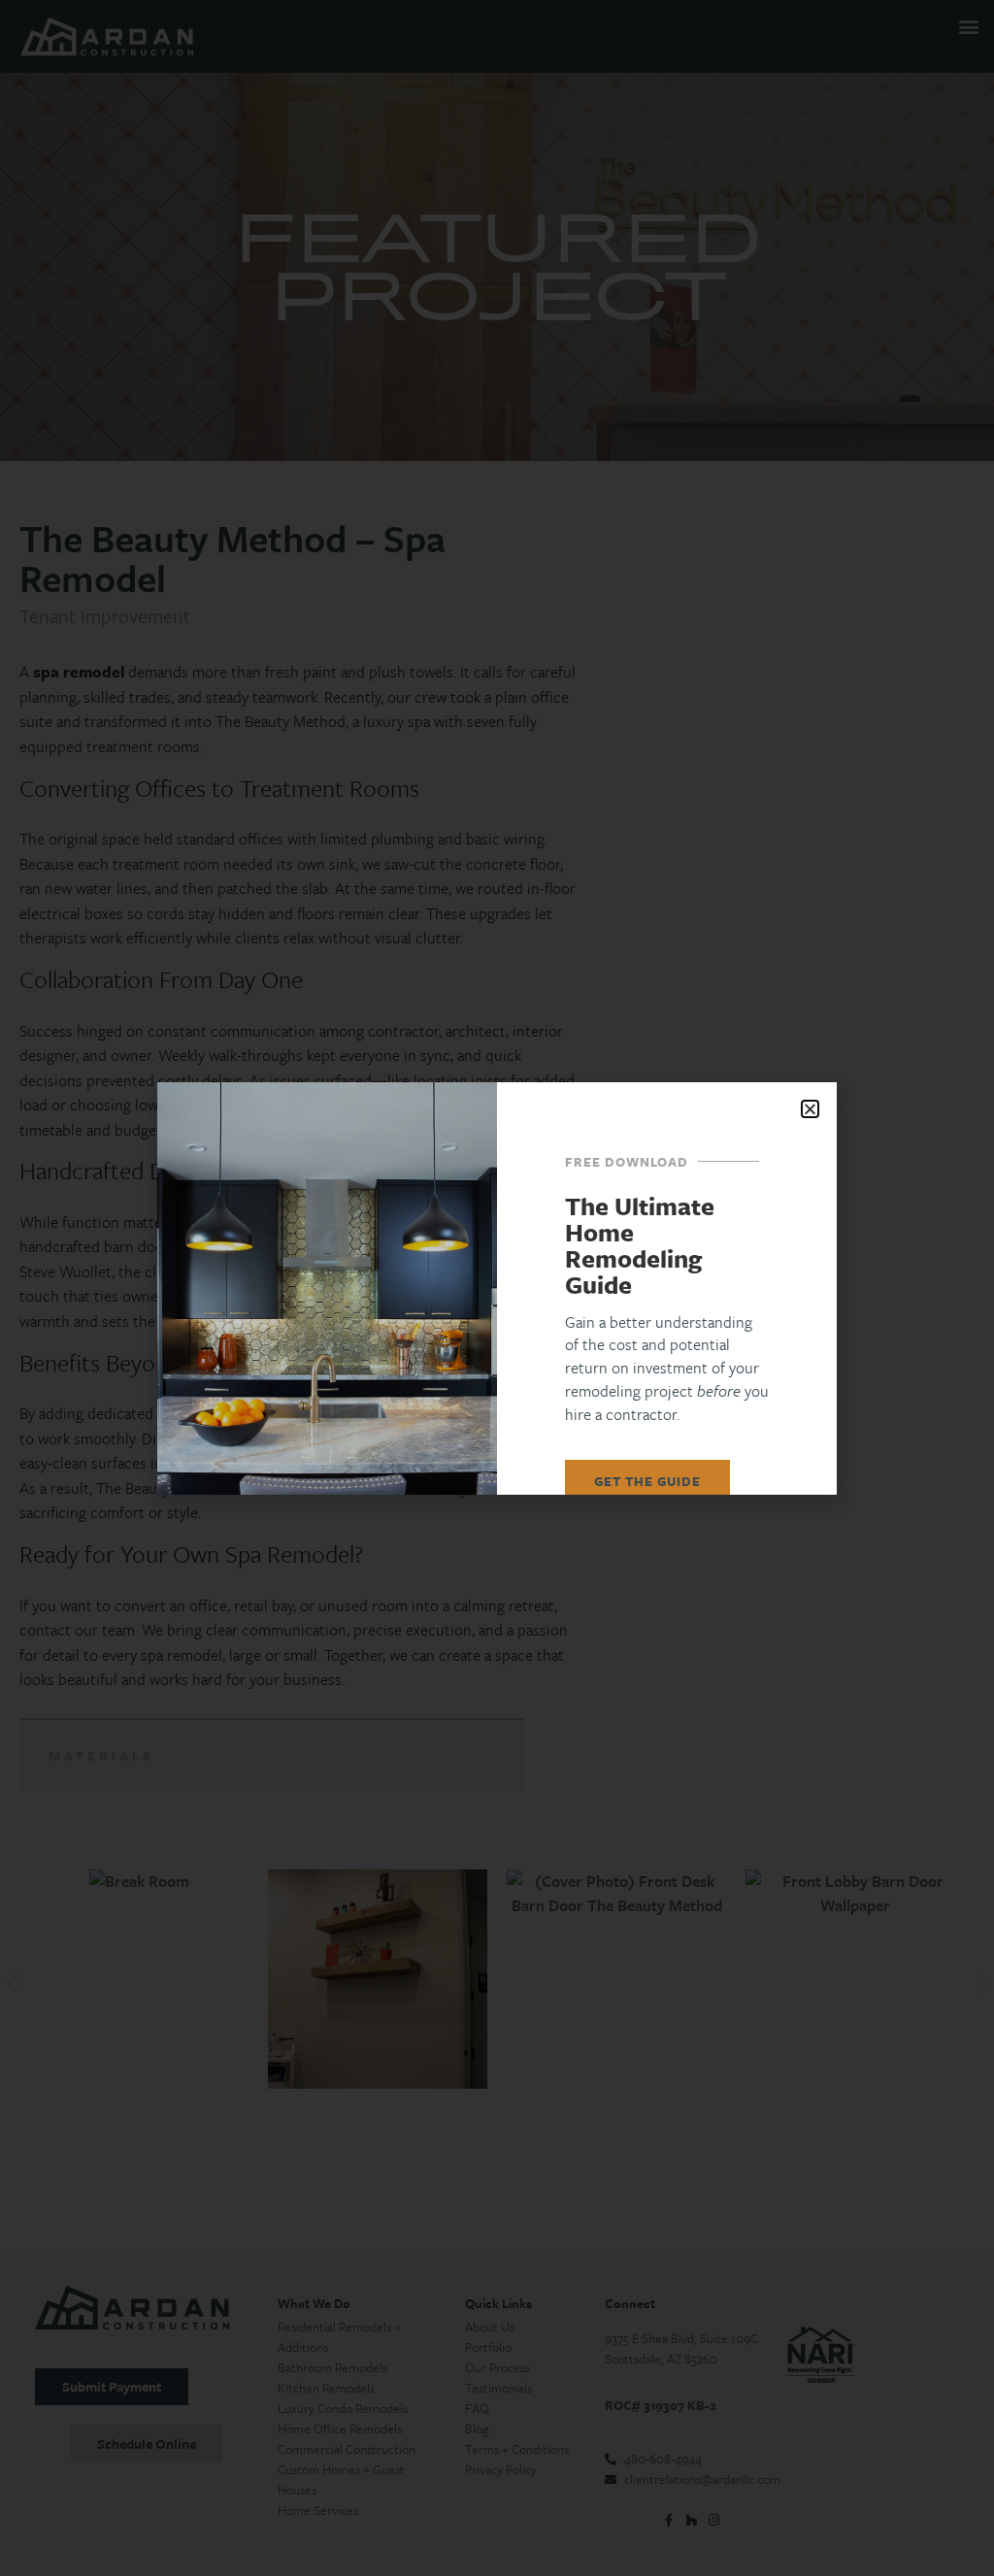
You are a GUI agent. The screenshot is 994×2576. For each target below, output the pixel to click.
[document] (497, 1288)
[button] (810, 1109)
